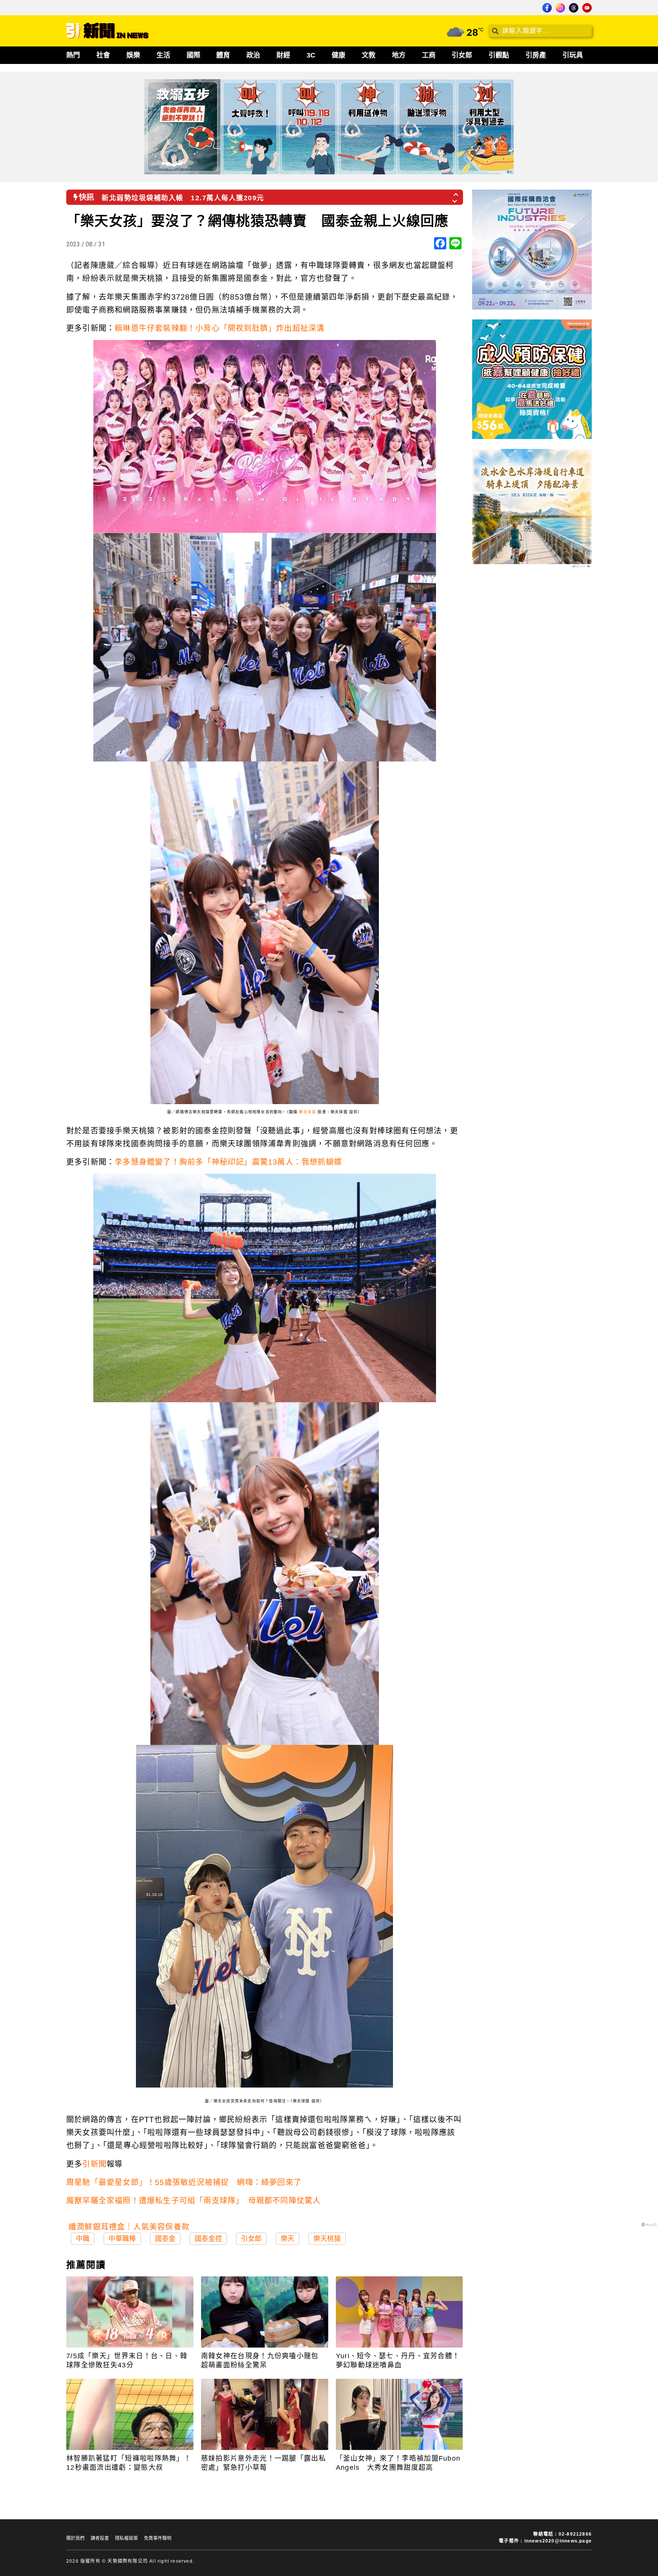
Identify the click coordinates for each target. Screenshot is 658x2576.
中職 (83, 2239)
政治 (253, 55)
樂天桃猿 (327, 2239)
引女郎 (462, 55)
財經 (283, 55)
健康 (339, 55)
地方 (399, 55)
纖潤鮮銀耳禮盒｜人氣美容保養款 (129, 2227)
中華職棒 (122, 2239)
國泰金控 (208, 2239)
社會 (103, 55)
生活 (163, 55)
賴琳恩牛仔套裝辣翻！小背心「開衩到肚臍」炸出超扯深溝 (220, 328)
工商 (429, 55)
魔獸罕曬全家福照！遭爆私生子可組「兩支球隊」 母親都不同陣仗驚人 (193, 2201)
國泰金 (165, 2239)
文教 (369, 55)
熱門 (73, 55)
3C (311, 55)
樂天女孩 (307, 1112)
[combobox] (540, 31)
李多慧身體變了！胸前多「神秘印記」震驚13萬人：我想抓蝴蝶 (228, 1162)
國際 (193, 55)
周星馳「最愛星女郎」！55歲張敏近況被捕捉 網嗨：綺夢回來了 (184, 2182)
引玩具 (573, 55)
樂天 (287, 2239)
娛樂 (133, 55)
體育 (223, 55)
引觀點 (499, 55)
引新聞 (94, 2164)
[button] (456, 192)
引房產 (536, 55)
